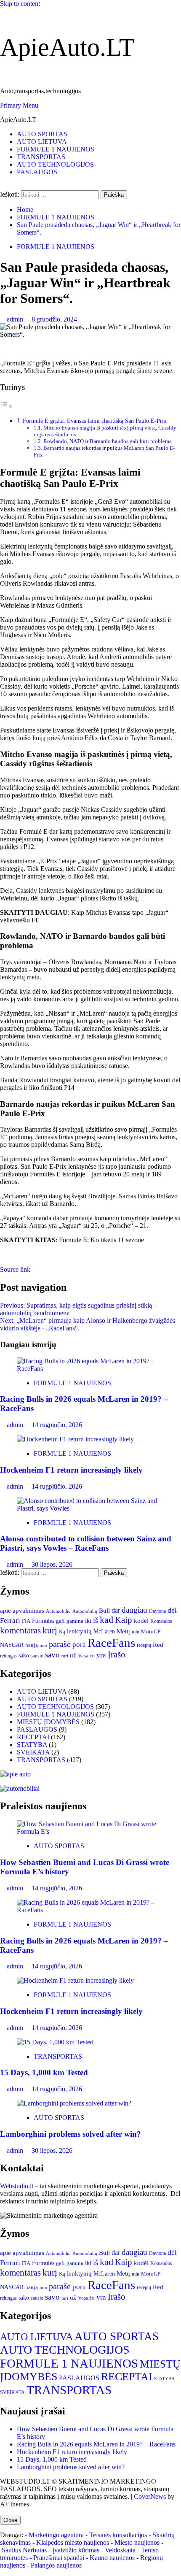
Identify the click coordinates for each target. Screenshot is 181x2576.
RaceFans (111, 1643)
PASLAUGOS (37, 172)
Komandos (161, 1621)
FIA (26, 1621)
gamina (75, 1621)
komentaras (20, 1630)
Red (158, 1645)
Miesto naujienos (137, 2542)
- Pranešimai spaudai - (60, 2558)
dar (116, 1610)
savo (52, 1655)
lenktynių (79, 1631)
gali (60, 1621)
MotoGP (151, 1632)
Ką (62, 1631)
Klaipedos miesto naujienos (73, 2542)
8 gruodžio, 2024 (54, 319)
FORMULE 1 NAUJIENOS (56, 149)
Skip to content (20, 4)
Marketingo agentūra (56, 2535)
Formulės (43, 1621)
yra (101, 1655)
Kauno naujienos (112, 2558)
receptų (144, 1645)
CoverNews (150, 2496)
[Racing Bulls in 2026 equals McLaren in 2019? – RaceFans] (90, 1369)
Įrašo (117, 1654)
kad (106, 1620)
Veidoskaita (120, 2550)
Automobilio (58, 1611)
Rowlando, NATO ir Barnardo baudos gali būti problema (108, 441)
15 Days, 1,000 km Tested (44, 2072)
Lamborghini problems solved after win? (71, 2134)
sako (24, 1655)
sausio (37, 1656)
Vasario (86, 1656)
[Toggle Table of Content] (6, 406)
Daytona (157, 1611)
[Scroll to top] (3, 2512)
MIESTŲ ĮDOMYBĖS (48, 1722)
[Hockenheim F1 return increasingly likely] (75, 1439)
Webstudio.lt (17, 2186)
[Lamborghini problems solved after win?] (74, 2103)
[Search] (3, 186)
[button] (19, 105)
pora (79, 1645)
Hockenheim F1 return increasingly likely (71, 1470)
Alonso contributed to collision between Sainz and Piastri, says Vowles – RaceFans (86, 1543)
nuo (43, 1645)
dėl (172, 1610)
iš (96, 1620)
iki (88, 1621)
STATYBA (32, 1745)
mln (136, 1632)
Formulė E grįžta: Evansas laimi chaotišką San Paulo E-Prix (95, 421)
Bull (104, 1610)
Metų (123, 1631)
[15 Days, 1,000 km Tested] (55, 2042)
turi (65, 1656)
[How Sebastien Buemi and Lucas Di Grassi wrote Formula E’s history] (90, 1831)
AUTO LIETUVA (42, 142)
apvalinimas (28, 1611)
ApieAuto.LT (67, 47)
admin (16, 319)
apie (5, 1610)
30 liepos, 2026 (52, 1564)
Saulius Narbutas (24, 2550)
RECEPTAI (33, 1737)
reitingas (8, 1656)
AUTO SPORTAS (42, 134)
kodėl (141, 1620)
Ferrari (10, 1620)
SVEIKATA (33, 1752)
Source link (15, 1269)
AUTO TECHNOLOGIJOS (55, 164)
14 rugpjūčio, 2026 (57, 1425)
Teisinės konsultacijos (118, 2535)
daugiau (134, 1610)
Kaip (124, 1620)
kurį (50, 1630)
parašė (60, 1644)
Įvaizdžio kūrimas (76, 2550)
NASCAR (12, 1645)
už (73, 1655)
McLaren (104, 1631)
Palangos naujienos (56, 2565)
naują (32, 1645)
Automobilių (85, 1611)
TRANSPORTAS (41, 157)
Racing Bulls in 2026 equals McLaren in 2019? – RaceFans (96, 2444)
